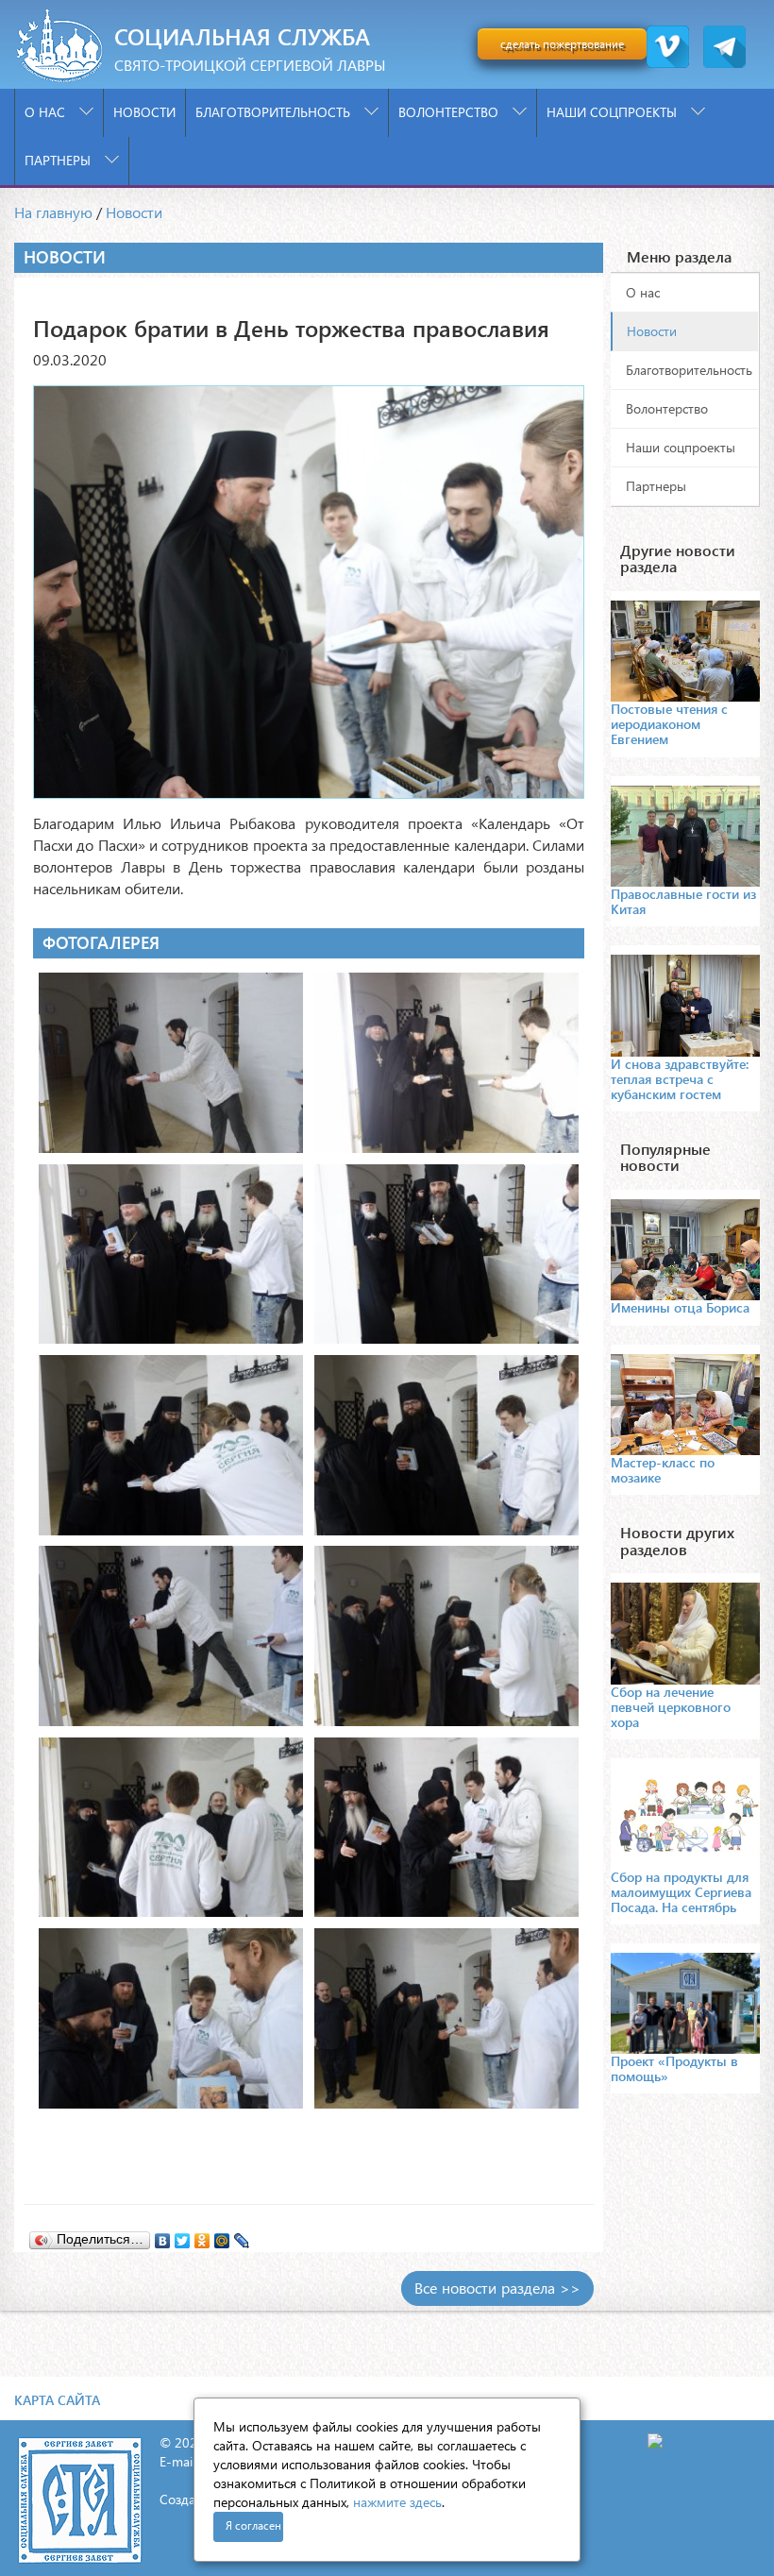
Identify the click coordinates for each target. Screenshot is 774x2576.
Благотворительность (275, 112)
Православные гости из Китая (683, 901)
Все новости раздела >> (497, 2288)
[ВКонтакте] (163, 2236)
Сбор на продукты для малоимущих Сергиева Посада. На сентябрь (681, 1892)
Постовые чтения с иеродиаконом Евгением (669, 724)
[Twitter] (183, 2236)
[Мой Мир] (222, 2236)
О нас (47, 112)
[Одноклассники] (202, 2236)
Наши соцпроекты (614, 112)
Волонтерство (450, 112)
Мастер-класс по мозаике (663, 1470)
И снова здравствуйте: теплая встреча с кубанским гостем (680, 1079)
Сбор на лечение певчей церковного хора (671, 1707)
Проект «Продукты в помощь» (674, 2068)
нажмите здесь (397, 2502)
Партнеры (59, 160)
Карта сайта (57, 2400)
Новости (144, 112)
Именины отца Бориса (680, 1307)
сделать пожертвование (562, 44)
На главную (53, 212)
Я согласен (253, 2525)
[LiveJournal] (242, 2236)
